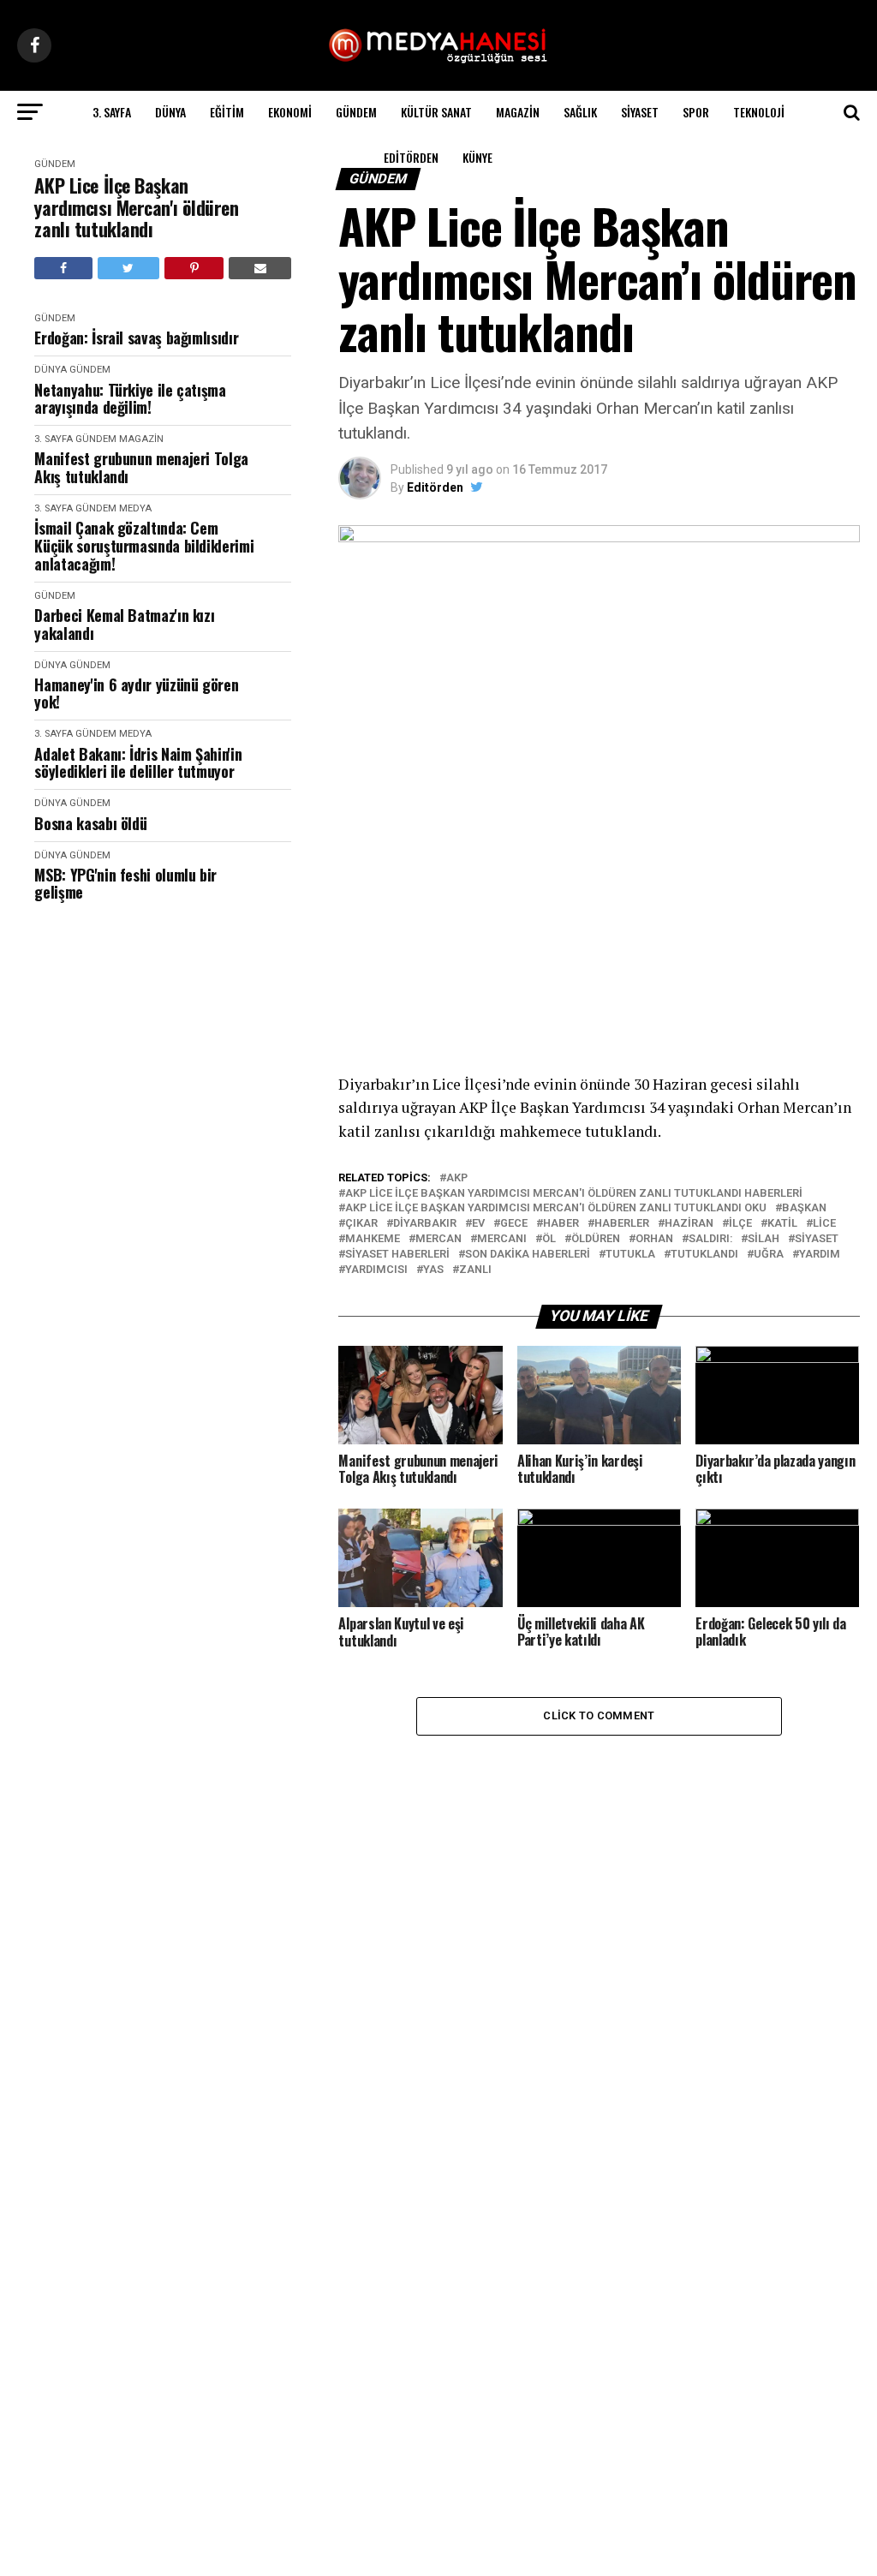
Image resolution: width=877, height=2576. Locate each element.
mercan (438, 1239)
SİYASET (640, 112)
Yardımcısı (376, 1270)
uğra (769, 1255)
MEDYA (135, 508)
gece (514, 1224)
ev (478, 1224)
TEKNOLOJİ (759, 112)
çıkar (361, 1224)
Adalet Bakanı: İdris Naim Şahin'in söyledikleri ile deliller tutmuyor (138, 763)
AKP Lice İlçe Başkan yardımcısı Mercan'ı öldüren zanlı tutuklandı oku (556, 1208)
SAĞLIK (580, 112)
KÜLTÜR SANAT (436, 112)
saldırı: (710, 1239)
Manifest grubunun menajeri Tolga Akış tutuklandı (141, 467)
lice (824, 1224)
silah (764, 1239)
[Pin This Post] (194, 268)
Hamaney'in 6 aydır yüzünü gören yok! (136, 693)
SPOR (696, 112)
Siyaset (817, 1239)
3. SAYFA (112, 112)
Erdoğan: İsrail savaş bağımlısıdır (136, 338)
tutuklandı (704, 1255)
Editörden (411, 157)
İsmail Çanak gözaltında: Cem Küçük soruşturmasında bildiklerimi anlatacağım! (144, 546)
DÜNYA (170, 112)
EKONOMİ (290, 112)
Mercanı (502, 1239)
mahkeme (373, 1239)
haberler (622, 1224)
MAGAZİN (518, 112)
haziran (689, 1224)
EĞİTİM (227, 112)
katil (782, 1224)
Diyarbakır (425, 1224)
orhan (654, 1239)
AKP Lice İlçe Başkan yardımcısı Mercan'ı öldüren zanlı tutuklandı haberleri (574, 1194)
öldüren (596, 1239)
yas (433, 1270)
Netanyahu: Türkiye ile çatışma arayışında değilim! (130, 399)
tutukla (630, 1255)
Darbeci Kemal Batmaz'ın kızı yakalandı (124, 624)
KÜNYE (477, 157)
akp (457, 1178)
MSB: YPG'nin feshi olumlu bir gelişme (125, 884)
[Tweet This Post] (128, 268)
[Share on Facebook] (63, 268)
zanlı (475, 1270)
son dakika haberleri (528, 1255)
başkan (804, 1208)
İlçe (740, 1224)
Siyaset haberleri (397, 1255)
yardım (820, 1255)
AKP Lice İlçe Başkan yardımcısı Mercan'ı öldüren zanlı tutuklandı (136, 207)
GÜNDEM (356, 112)
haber (561, 1224)
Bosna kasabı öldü (90, 824)
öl (549, 1239)
